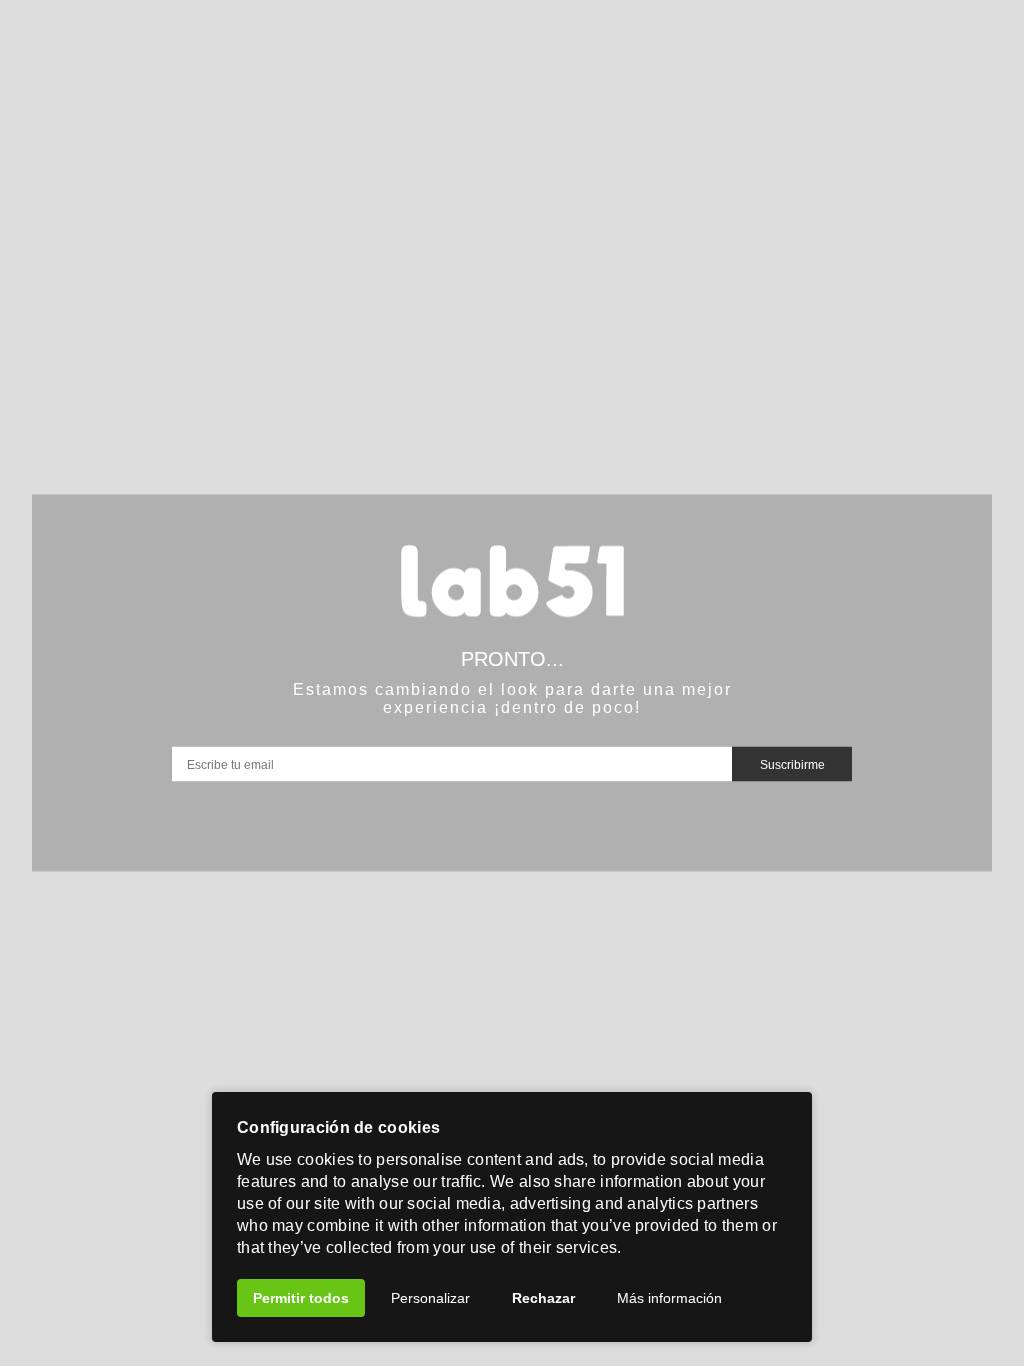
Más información (669, 1298)
